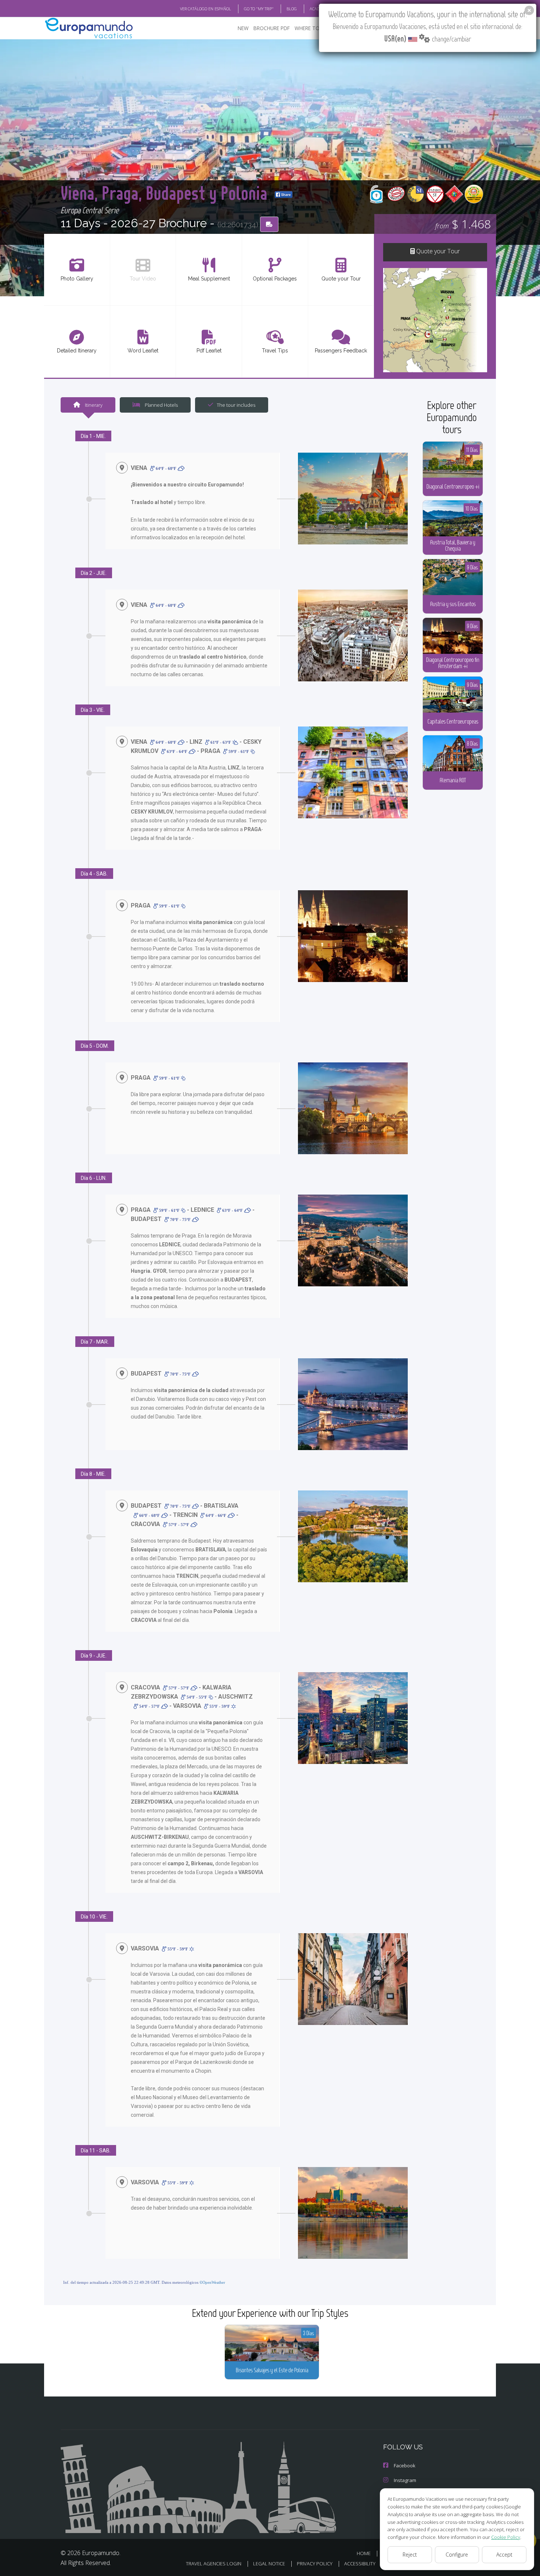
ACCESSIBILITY (360, 2564)
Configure (457, 2555)
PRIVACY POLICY (315, 2564)
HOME (364, 2553)
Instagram (405, 2480)
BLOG (292, 9)
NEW (243, 28)
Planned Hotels (161, 405)
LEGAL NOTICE (269, 2564)
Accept (504, 2555)
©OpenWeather (212, 2282)
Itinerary (93, 405)
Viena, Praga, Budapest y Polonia (166, 193)
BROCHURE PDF (272, 28)
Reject (410, 2555)
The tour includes (236, 405)
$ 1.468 (463, 224)
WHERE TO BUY (312, 28)
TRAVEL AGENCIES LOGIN (214, 2564)
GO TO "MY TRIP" (259, 9)
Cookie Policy (506, 2537)
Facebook (405, 2466)
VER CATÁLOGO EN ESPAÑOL (206, 9)
